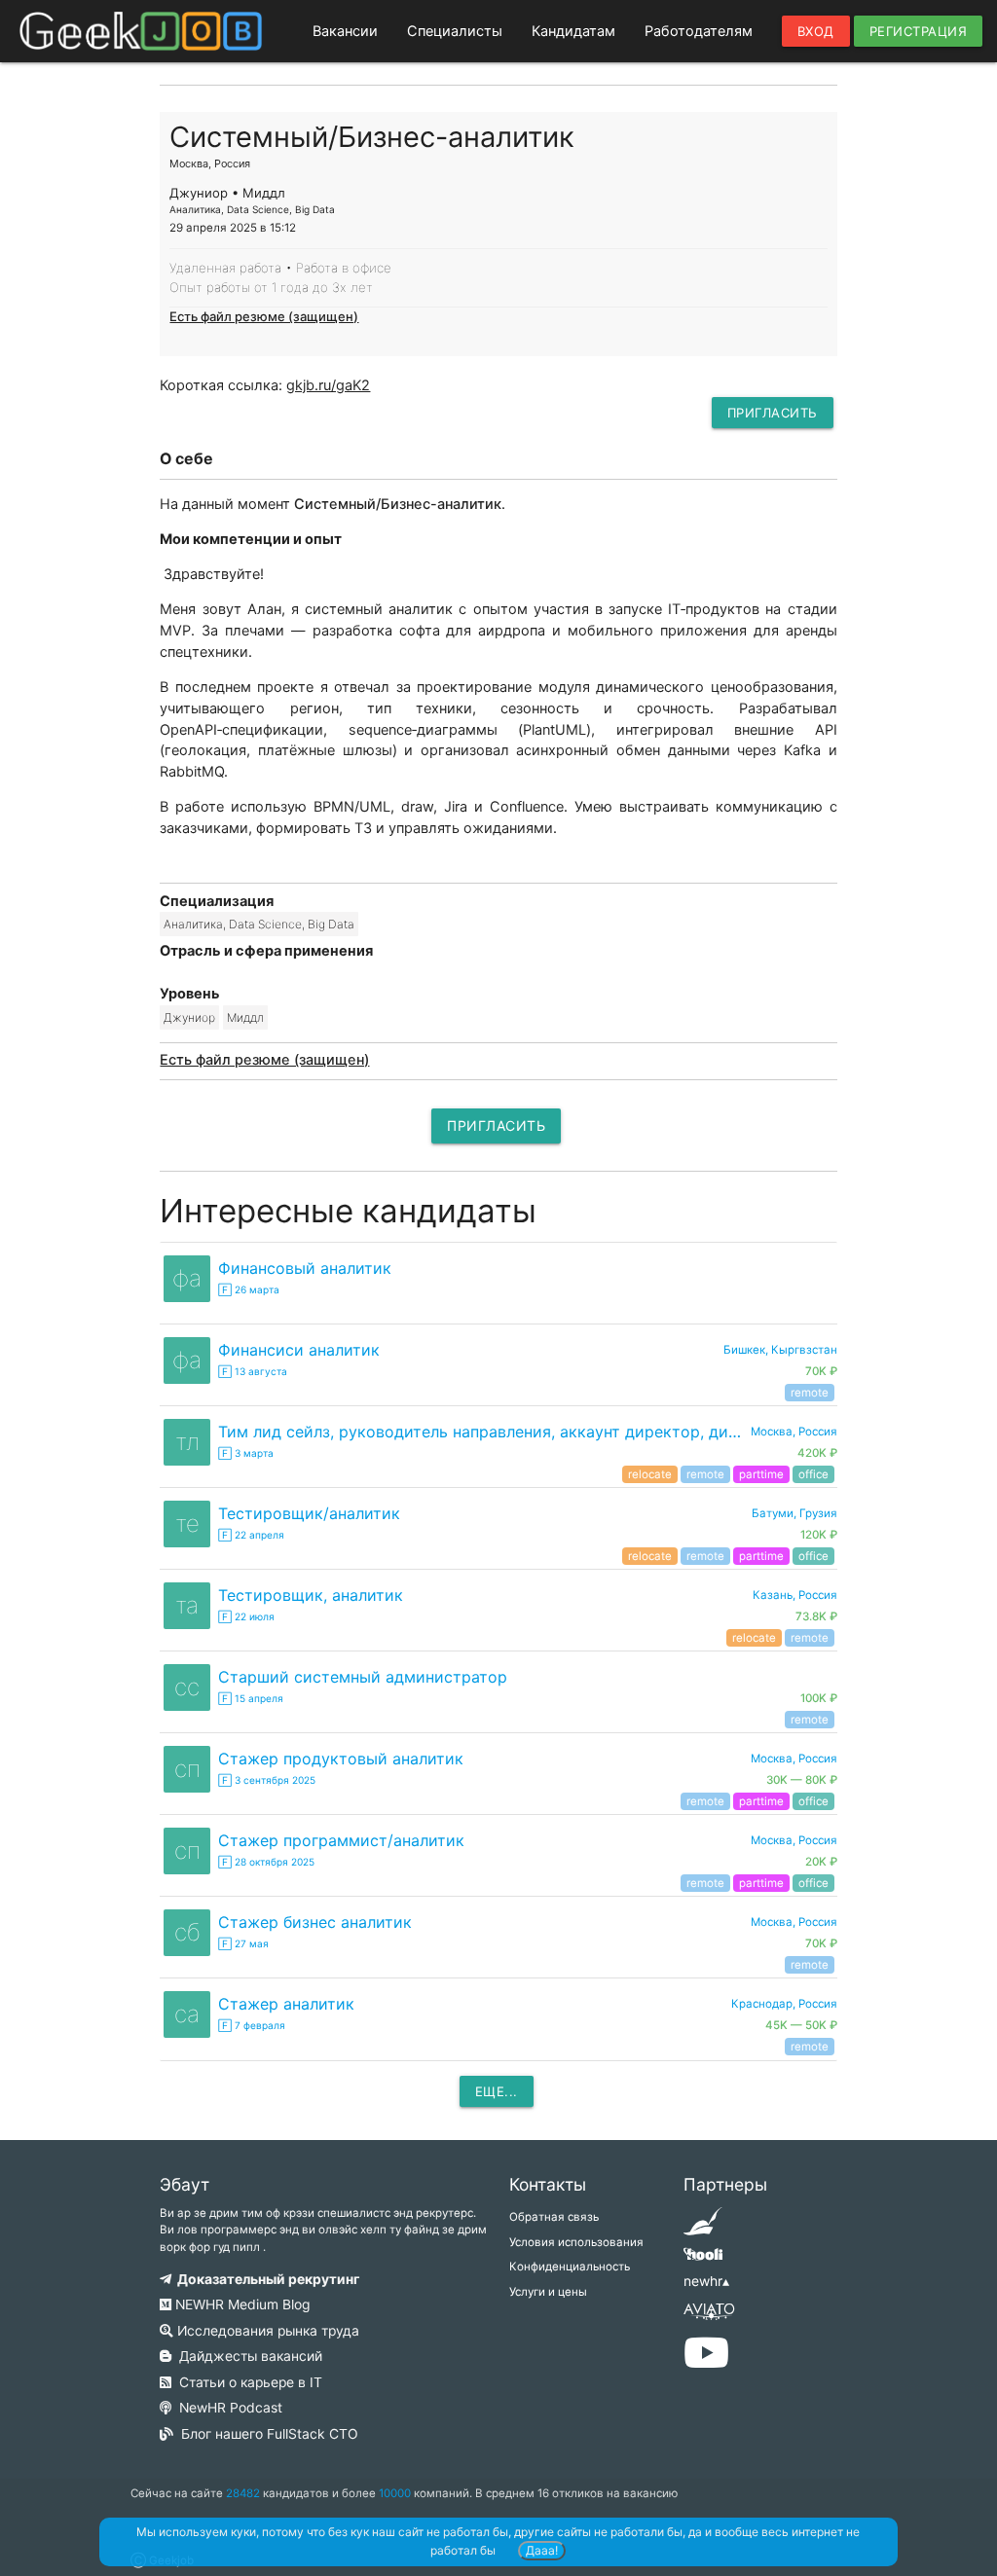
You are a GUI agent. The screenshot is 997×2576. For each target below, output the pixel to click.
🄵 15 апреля (251, 1698)
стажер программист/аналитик (341, 1840)
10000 (395, 2493)
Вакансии (345, 31)
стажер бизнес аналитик (315, 1922)
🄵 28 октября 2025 (266, 1862)
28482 (243, 2493)
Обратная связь (554, 2217)
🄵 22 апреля (251, 1535)
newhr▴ (706, 2281)
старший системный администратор (363, 1677)
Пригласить (773, 413)
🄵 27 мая (243, 1943)
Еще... (497, 2091)
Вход (816, 31)
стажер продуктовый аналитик (341, 1759)
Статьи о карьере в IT (247, 2382)
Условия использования (576, 2242)
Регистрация (919, 31)
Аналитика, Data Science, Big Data (259, 924)
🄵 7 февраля (252, 2025)
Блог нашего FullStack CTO (266, 2434)
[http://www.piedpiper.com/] (703, 2228)
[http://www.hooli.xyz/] (703, 2261)
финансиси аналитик (299, 1350)
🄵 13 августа (253, 1371)
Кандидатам (573, 31)
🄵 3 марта (246, 1453)
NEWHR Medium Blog (240, 2304)
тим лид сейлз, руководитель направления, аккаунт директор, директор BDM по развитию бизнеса (484, 1432)
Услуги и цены (548, 2292)
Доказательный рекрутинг (265, 2279)
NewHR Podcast (227, 2408)
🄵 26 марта (249, 1289)
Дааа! (542, 2550)
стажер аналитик (286, 2004)
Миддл (245, 1017)
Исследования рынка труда (266, 2331)
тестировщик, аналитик (311, 1595)
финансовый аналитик (305, 1268)
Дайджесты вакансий (247, 2356)
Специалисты (455, 31)
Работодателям (699, 31)
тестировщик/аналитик (309, 1513)
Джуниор (189, 1017)
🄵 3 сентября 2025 (267, 1780)
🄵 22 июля (246, 1616)
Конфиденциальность (570, 2267)
